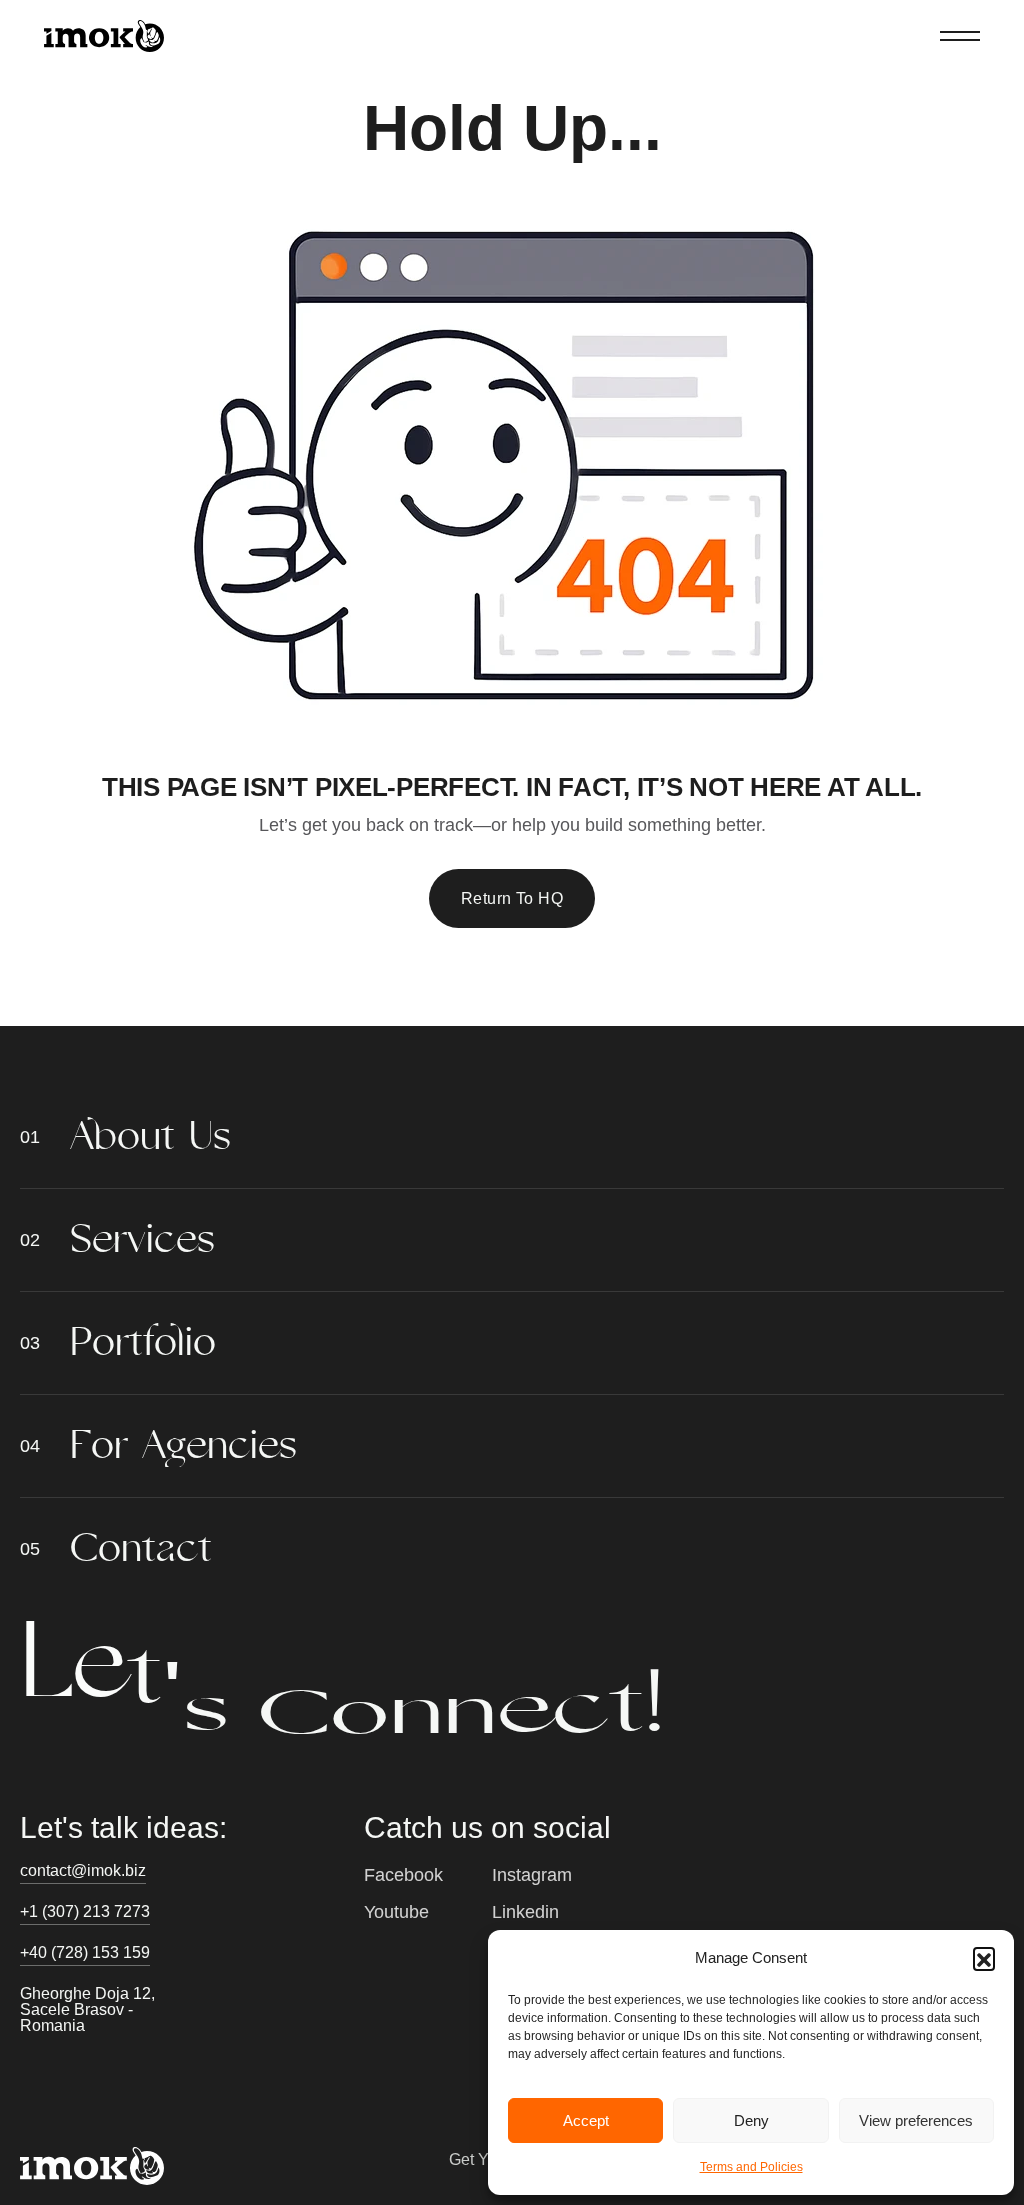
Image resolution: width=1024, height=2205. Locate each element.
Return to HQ (512, 898)
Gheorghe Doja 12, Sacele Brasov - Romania (87, 2009)
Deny (751, 2120)
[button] (984, 1958)
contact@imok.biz (83, 1870)
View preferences (916, 2120)
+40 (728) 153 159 (85, 1952)
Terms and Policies (751, 2167)
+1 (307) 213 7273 (85, 1911)
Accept (586, 2120)
